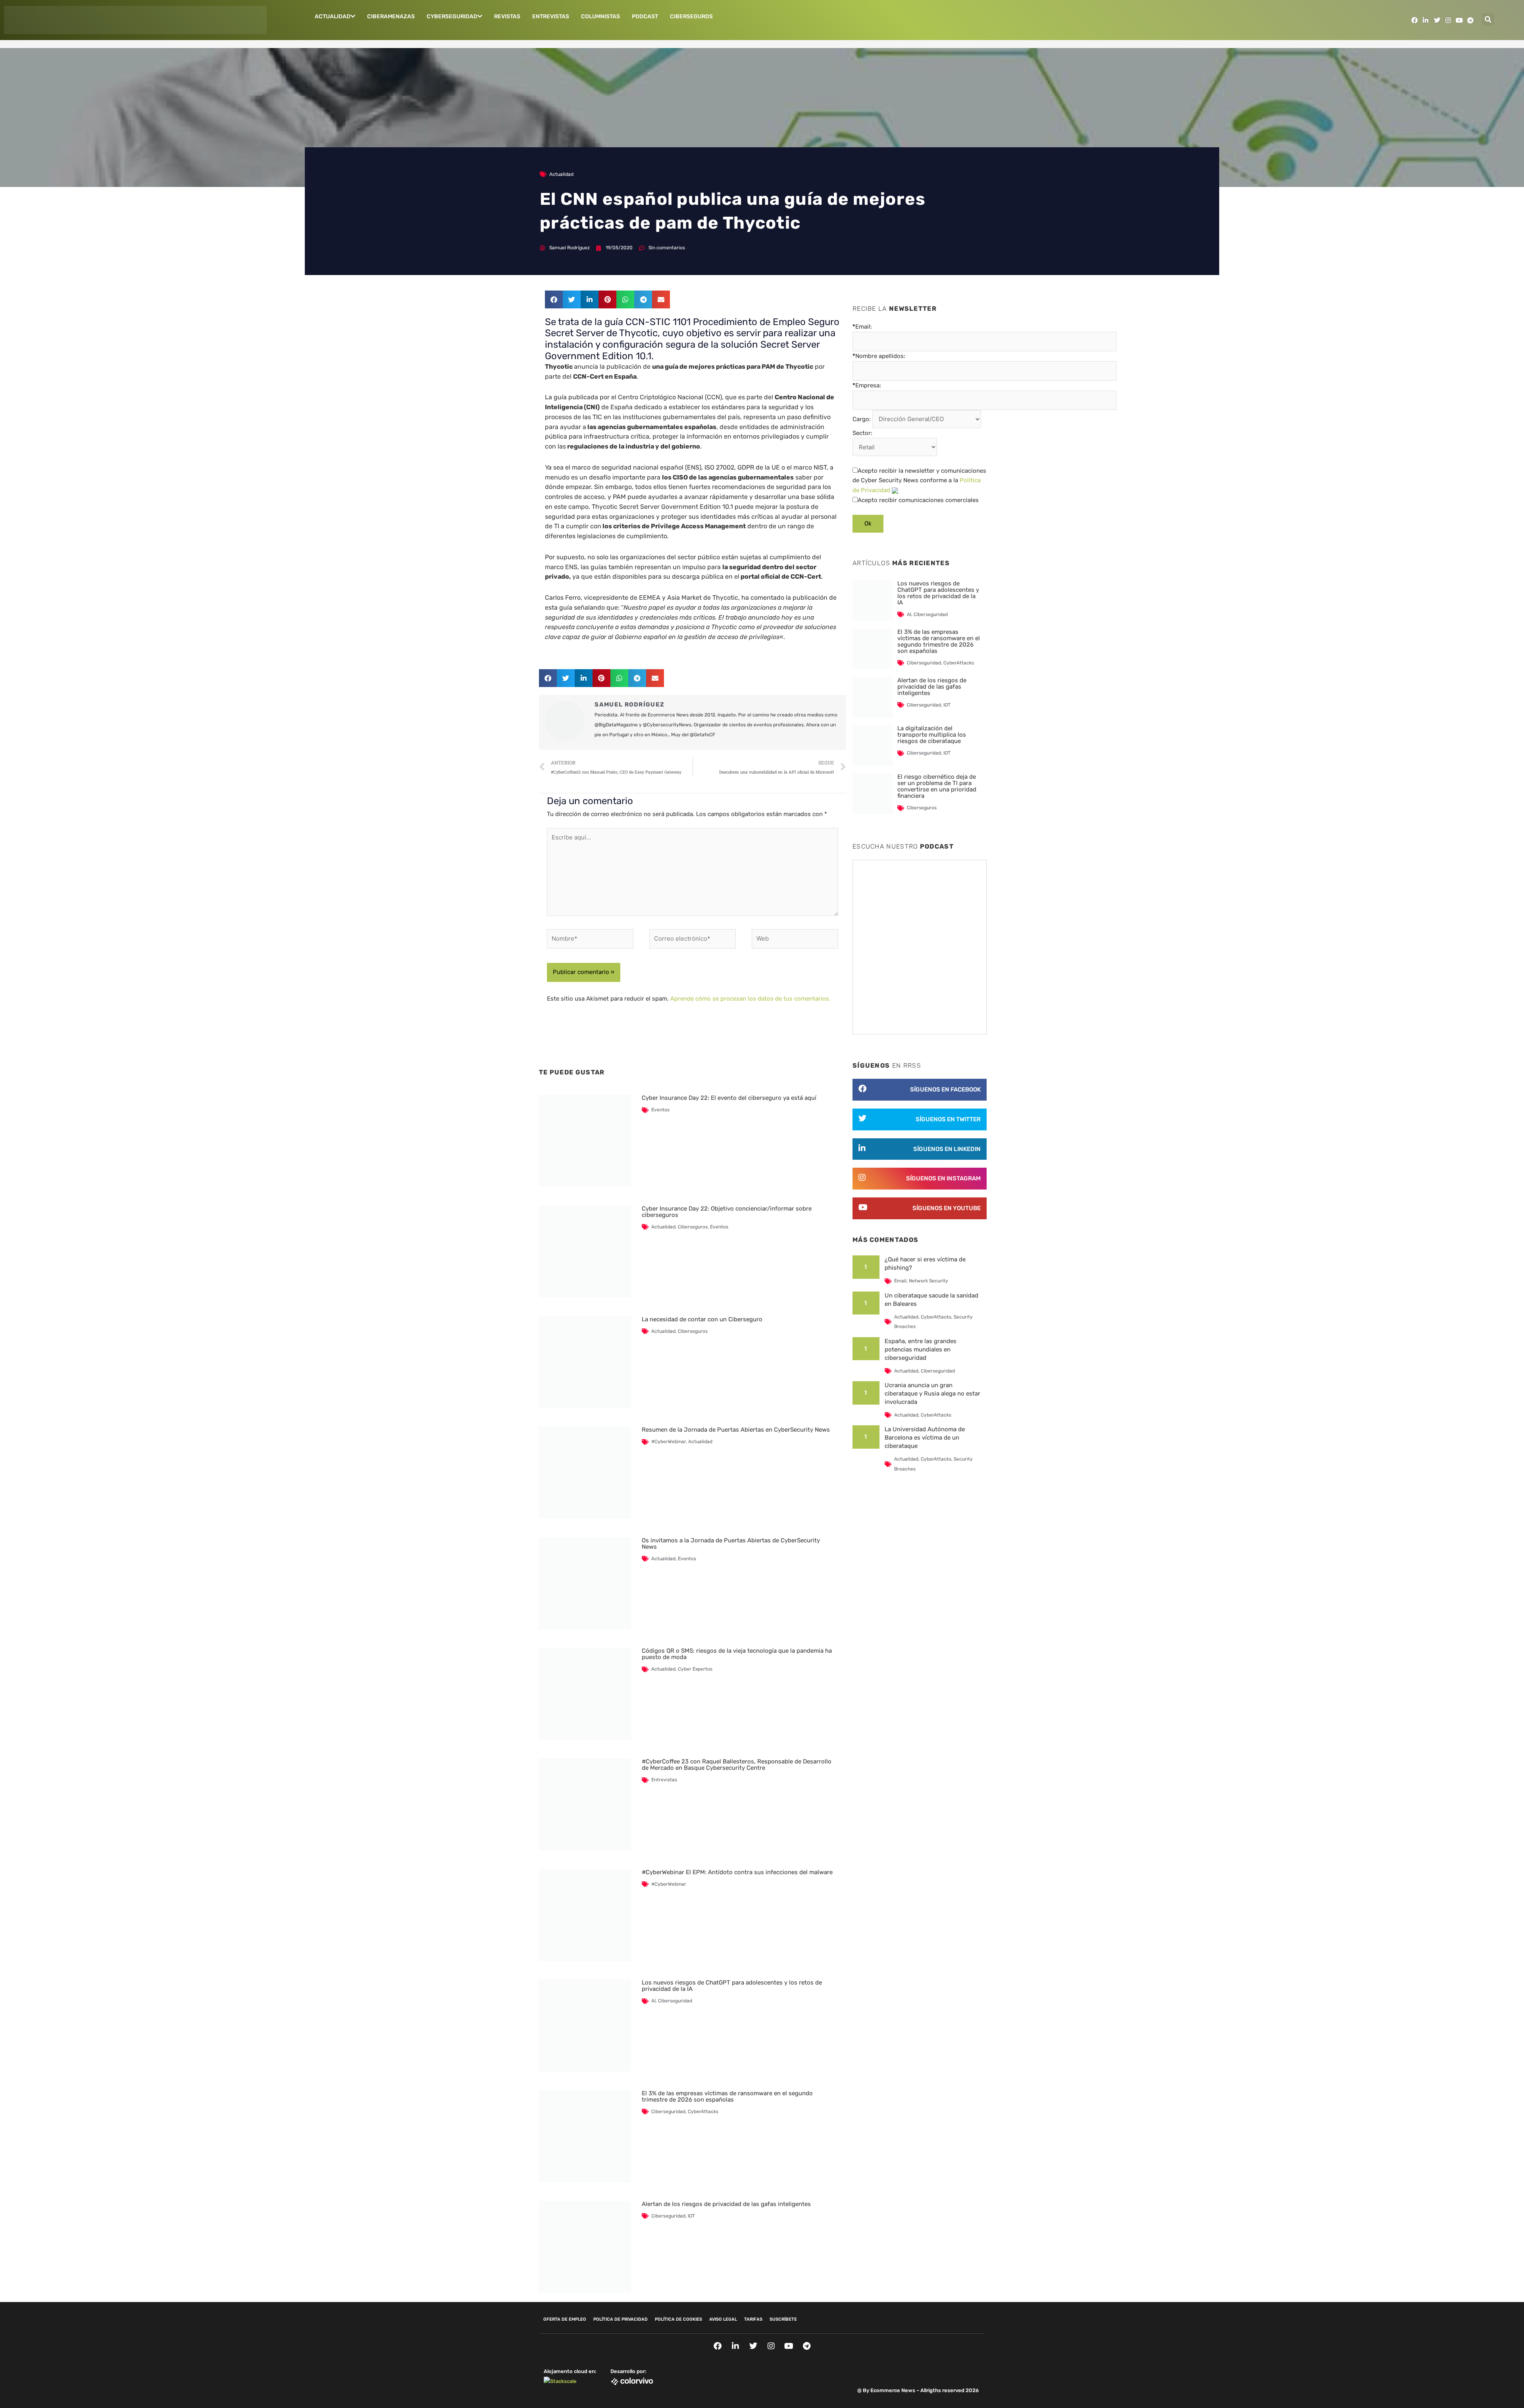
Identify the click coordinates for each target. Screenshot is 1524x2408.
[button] (1488, 19)
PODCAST (645, 16)
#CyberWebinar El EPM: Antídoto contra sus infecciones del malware (737, 1872)
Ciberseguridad (675, 2001)
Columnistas (600, 16)
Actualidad (333, 16)
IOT (691, 2216)
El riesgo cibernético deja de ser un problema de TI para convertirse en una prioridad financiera (937, 786)
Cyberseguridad (452, 16)
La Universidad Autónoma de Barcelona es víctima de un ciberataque (925, 1438)
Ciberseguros (691, 16)
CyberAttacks (703, 2112)
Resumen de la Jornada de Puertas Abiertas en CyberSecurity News (736, 1430)
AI (653, 2001)
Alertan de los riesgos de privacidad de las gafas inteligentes (726, 2204)
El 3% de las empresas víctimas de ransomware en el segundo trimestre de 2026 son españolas (727, 2096)
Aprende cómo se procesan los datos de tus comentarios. (750, 999)
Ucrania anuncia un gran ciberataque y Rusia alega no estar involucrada (932, 1394)
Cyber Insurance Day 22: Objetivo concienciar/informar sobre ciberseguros (727, 1212)
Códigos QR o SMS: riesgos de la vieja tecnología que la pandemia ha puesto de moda (737, 1654)
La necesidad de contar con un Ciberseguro (702, 1319)
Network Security (928, 1281)
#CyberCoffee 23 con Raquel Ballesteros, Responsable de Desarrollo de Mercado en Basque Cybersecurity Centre (737, 1765)
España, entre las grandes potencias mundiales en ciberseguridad (921, 1349)
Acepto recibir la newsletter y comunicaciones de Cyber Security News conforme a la (919, 481)
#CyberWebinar (669, 1442)
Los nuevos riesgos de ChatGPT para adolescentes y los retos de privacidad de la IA (732, 1986)
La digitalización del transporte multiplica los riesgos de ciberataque (932, 735)
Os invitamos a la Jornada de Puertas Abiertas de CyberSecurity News (731, 1544)
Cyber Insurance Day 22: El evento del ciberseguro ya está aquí (729, 1098)
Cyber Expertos (695, 1669)
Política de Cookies (678, 2319)
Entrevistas (551, 16)
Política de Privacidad (621, 2319)
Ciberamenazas (391, 16)
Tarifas (753, 2319)
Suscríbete (783, 2319)
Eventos (660, 1110)
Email (900, 1281)
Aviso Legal (723, 2319)
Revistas (507, 16)
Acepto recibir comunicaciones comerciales (918, 500)
